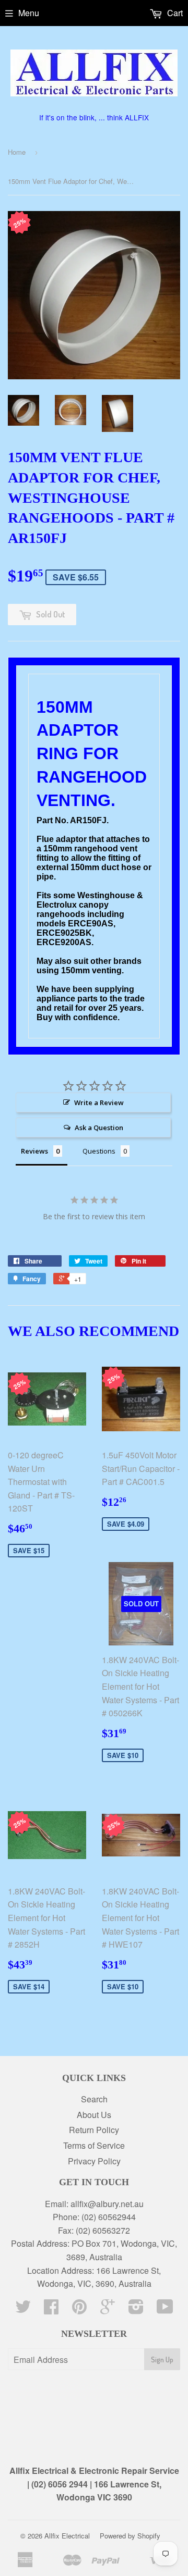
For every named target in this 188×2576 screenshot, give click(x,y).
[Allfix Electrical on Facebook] (51, 2309)
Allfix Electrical (67, 2536)
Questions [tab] (99, 1151)
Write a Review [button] (99, 1103)
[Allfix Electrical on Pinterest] (79, 2309)
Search (94, 2099)
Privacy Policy (94, 2161)
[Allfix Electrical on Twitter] (23, 2309)
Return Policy (94, 2130)
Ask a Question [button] (99, 1128)
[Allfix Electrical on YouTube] (165, 2309)
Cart (174, 13)
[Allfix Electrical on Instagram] (136, 2309)
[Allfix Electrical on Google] (108, 2309)
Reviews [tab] (34, 1151)
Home (17, 152)
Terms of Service (94, 2145)
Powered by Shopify (130, 2536)
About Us (94, 2115)
